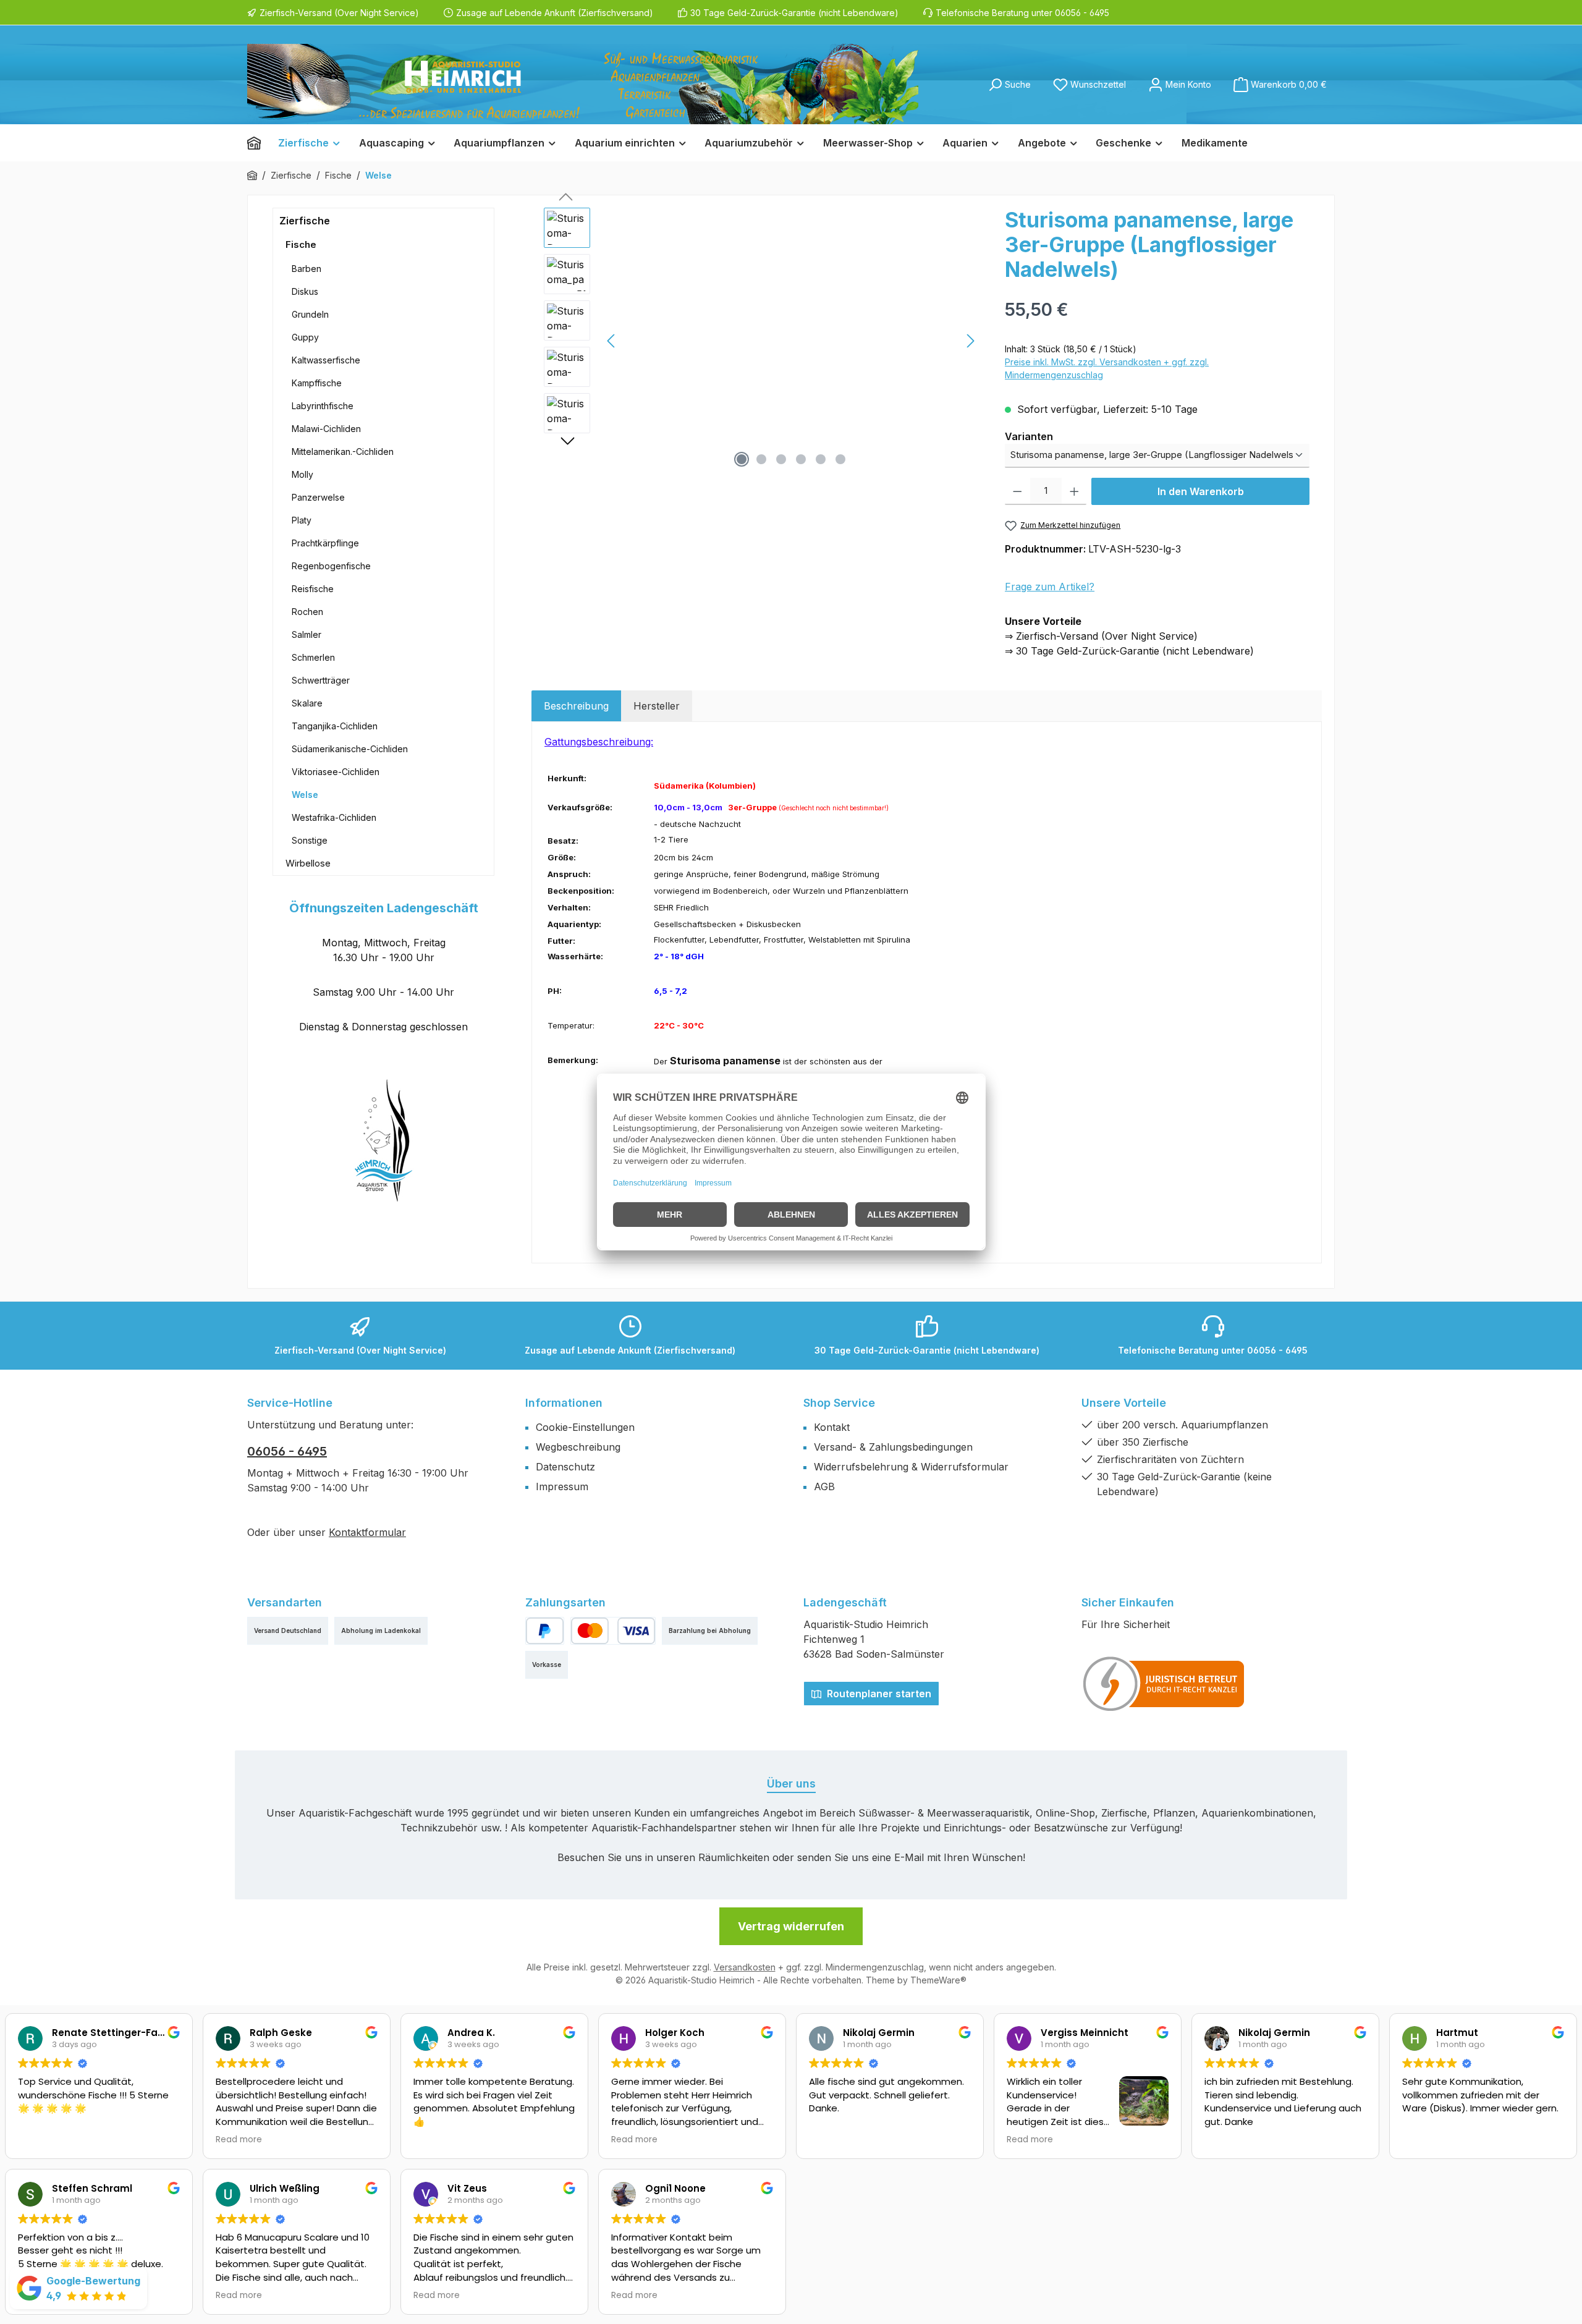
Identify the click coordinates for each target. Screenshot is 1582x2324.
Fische (301, 244)
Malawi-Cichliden (326, 429)
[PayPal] (545, 1631)
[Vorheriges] (612, 341)
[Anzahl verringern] (1017, 491)
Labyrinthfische (323, 406)
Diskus (305, 291)
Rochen (307, 612)
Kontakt (832, 1427)
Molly (302, 474)
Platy (302, 520)
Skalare (307, 703)
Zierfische (305, 221)
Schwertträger (321, 680)
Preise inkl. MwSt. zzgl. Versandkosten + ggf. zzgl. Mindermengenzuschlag (1107, 368)
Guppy (305, 337)
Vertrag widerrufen (791, 1926)
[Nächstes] (970, 341)
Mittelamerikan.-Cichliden (343, 452)
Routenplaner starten (878, 1694)
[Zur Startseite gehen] (583, 84)
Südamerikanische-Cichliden (350, 749)
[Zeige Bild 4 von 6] (801, 459)
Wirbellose (308, 863)
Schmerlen (313, 657)
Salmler (307, 634)
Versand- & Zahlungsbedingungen (893, 1447)
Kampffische (317, 383)
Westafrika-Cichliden (334, 817)
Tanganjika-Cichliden (335, 726)
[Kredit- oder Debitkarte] (613, 1631)
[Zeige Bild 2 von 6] (761, 459)
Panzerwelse (318, 497)
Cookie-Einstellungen (585, 1427)
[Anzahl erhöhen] (1074, 491)
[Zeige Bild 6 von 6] (840, 459)
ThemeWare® (938, 1980)
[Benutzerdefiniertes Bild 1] (1164, 1684)
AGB (824, 1486)
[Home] (258, 143)
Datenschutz (565, 1467)
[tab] (576, 706)
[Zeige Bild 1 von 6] (742, 459)
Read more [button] (239, 2140)
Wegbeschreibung (578, 1447)
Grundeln (310, 314)
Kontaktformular (367, 1532)
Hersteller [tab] (657, 706)
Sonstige (310, 840)
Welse (305, 795)
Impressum (562, 1486)
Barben (307, 269)
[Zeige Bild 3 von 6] (781, 459)
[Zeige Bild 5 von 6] (821, 459)
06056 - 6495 (287, 1451)
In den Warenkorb (1201, 491)
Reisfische (313, 589)
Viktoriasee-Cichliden (336, 772)
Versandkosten (745, 1967)
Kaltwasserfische (326, 360)
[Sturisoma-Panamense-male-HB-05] (791, 341)
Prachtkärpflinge (325, 543)
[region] (762, 341)
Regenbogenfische (331, 566)
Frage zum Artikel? (1050, 587)
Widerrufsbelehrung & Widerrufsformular (911, 1467)
